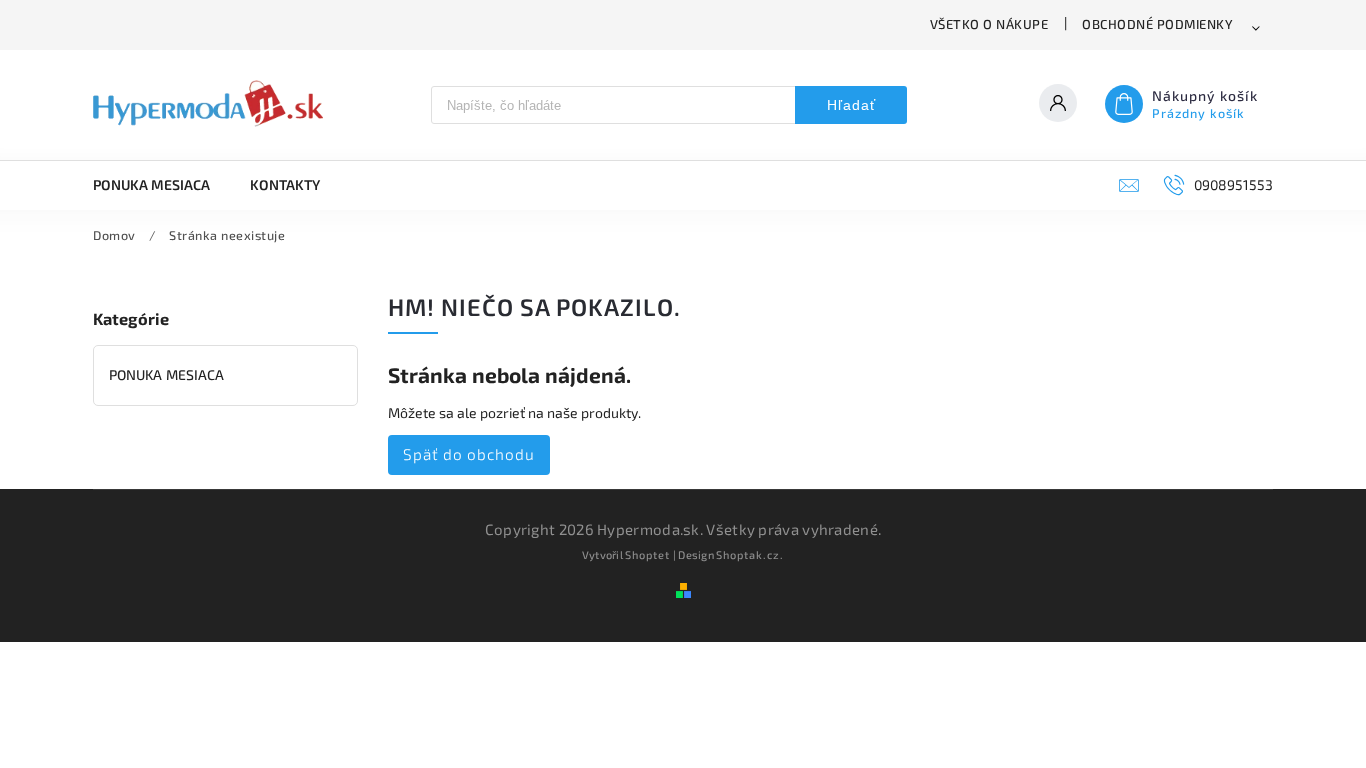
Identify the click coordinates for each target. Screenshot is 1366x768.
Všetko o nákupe (989, 24)
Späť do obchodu (469, 454)
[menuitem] (161, 185)
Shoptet (647, 554)
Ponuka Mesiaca (166, 374)
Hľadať (851, 105)
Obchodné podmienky (1157, 24)
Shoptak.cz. (750, 554)
